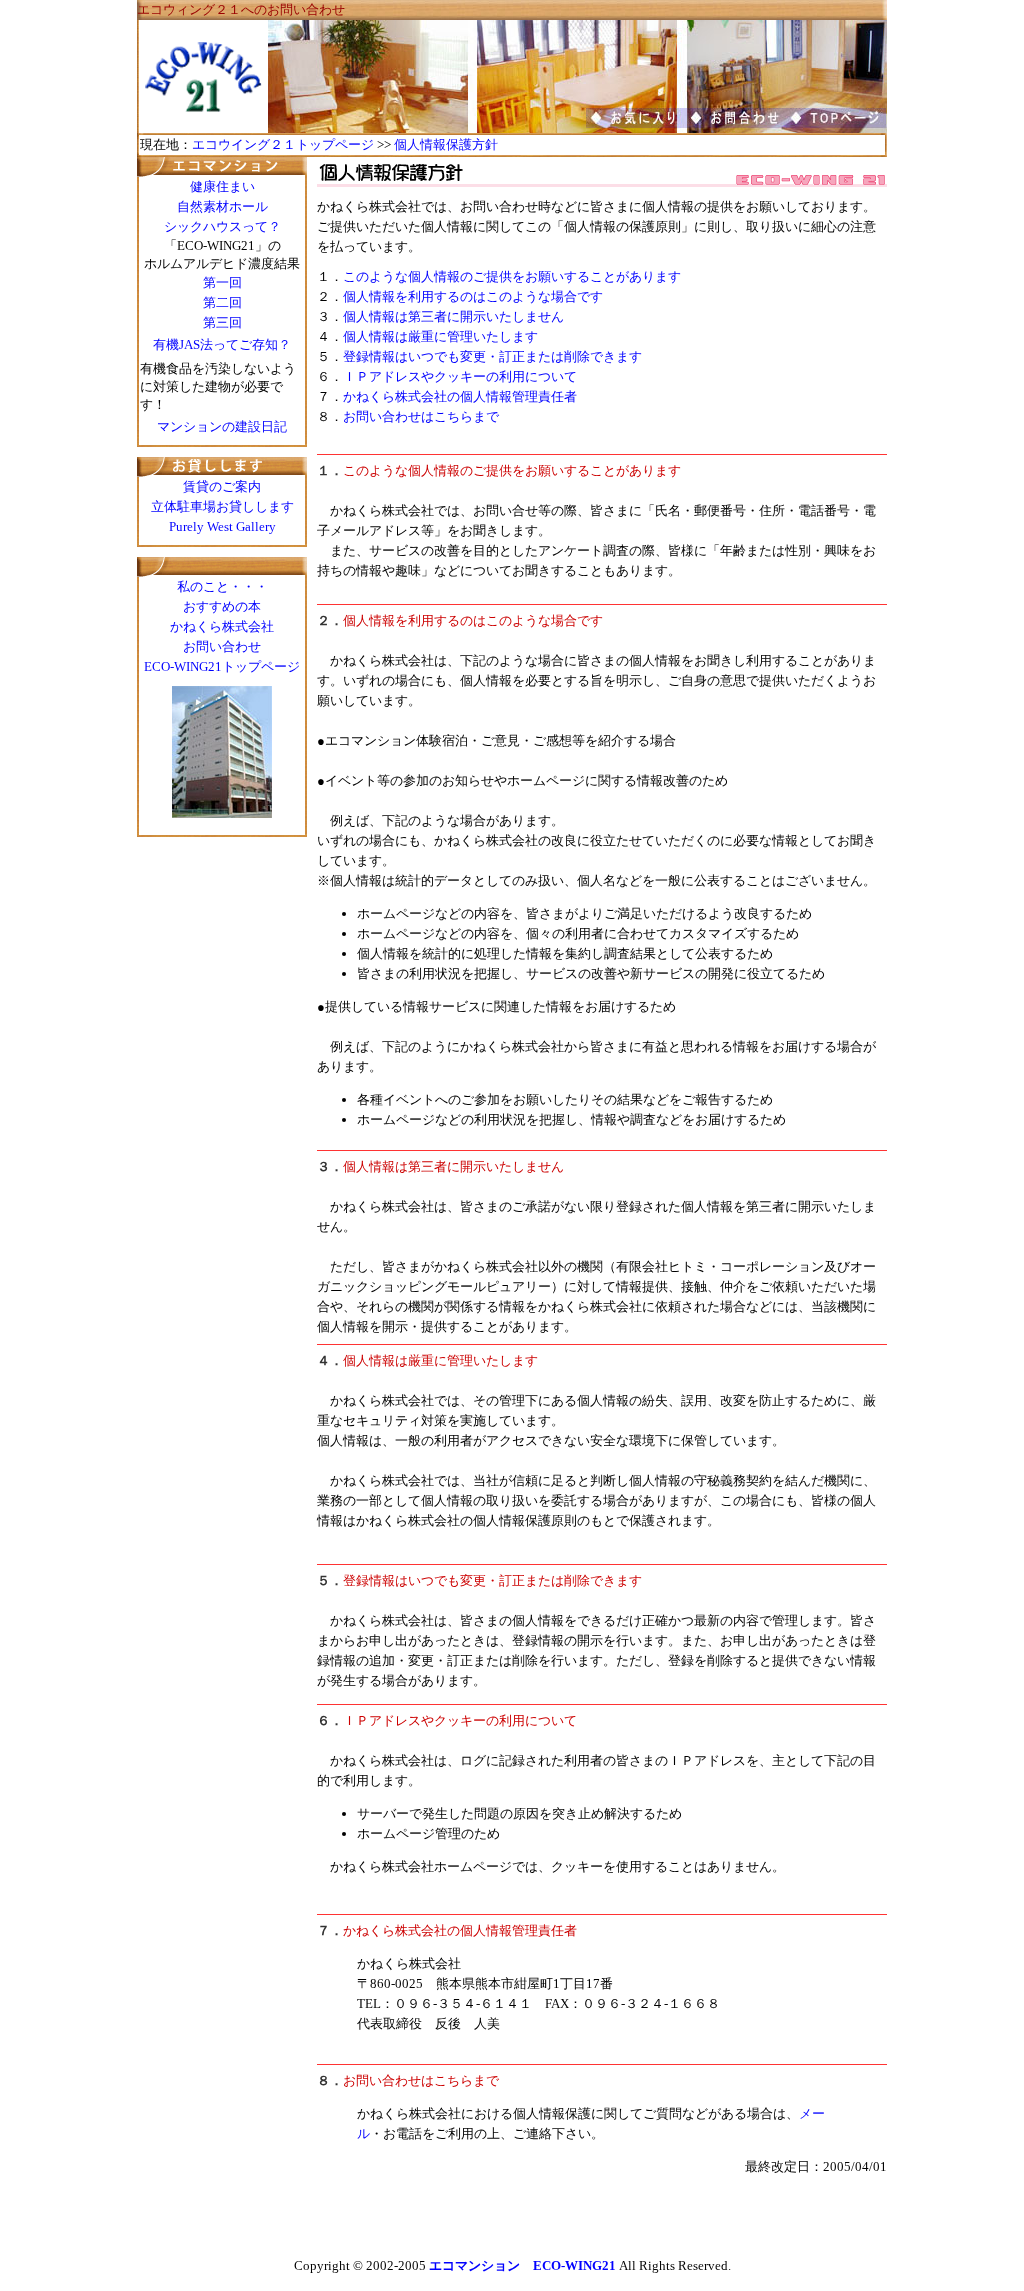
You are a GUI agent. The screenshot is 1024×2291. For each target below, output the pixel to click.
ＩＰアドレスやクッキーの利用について (460, 376)
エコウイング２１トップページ (283, 144)
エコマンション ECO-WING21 (522, 2265)
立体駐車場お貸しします (222, 506)
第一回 (222, 282)
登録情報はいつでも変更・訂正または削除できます (492, 356)
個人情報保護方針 (446, 144)
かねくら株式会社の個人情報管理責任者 (460, 396)
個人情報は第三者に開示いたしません (453, 316)
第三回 (222, 322)
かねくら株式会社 (222, 626)
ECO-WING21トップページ (222, 666)
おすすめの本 (222, 606)
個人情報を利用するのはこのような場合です (473, 296)
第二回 (222, 302)
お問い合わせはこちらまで (421, 416)
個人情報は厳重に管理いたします (440, 336)
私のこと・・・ (222, 586)
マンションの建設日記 (222, 426)
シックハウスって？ (222, 226)
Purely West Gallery (222, 526)
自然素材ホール (222, 206)
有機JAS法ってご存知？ (222, 344)
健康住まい (222, 186)
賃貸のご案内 (222, 486)
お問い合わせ (222, 646)
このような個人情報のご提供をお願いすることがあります (512, 276)
